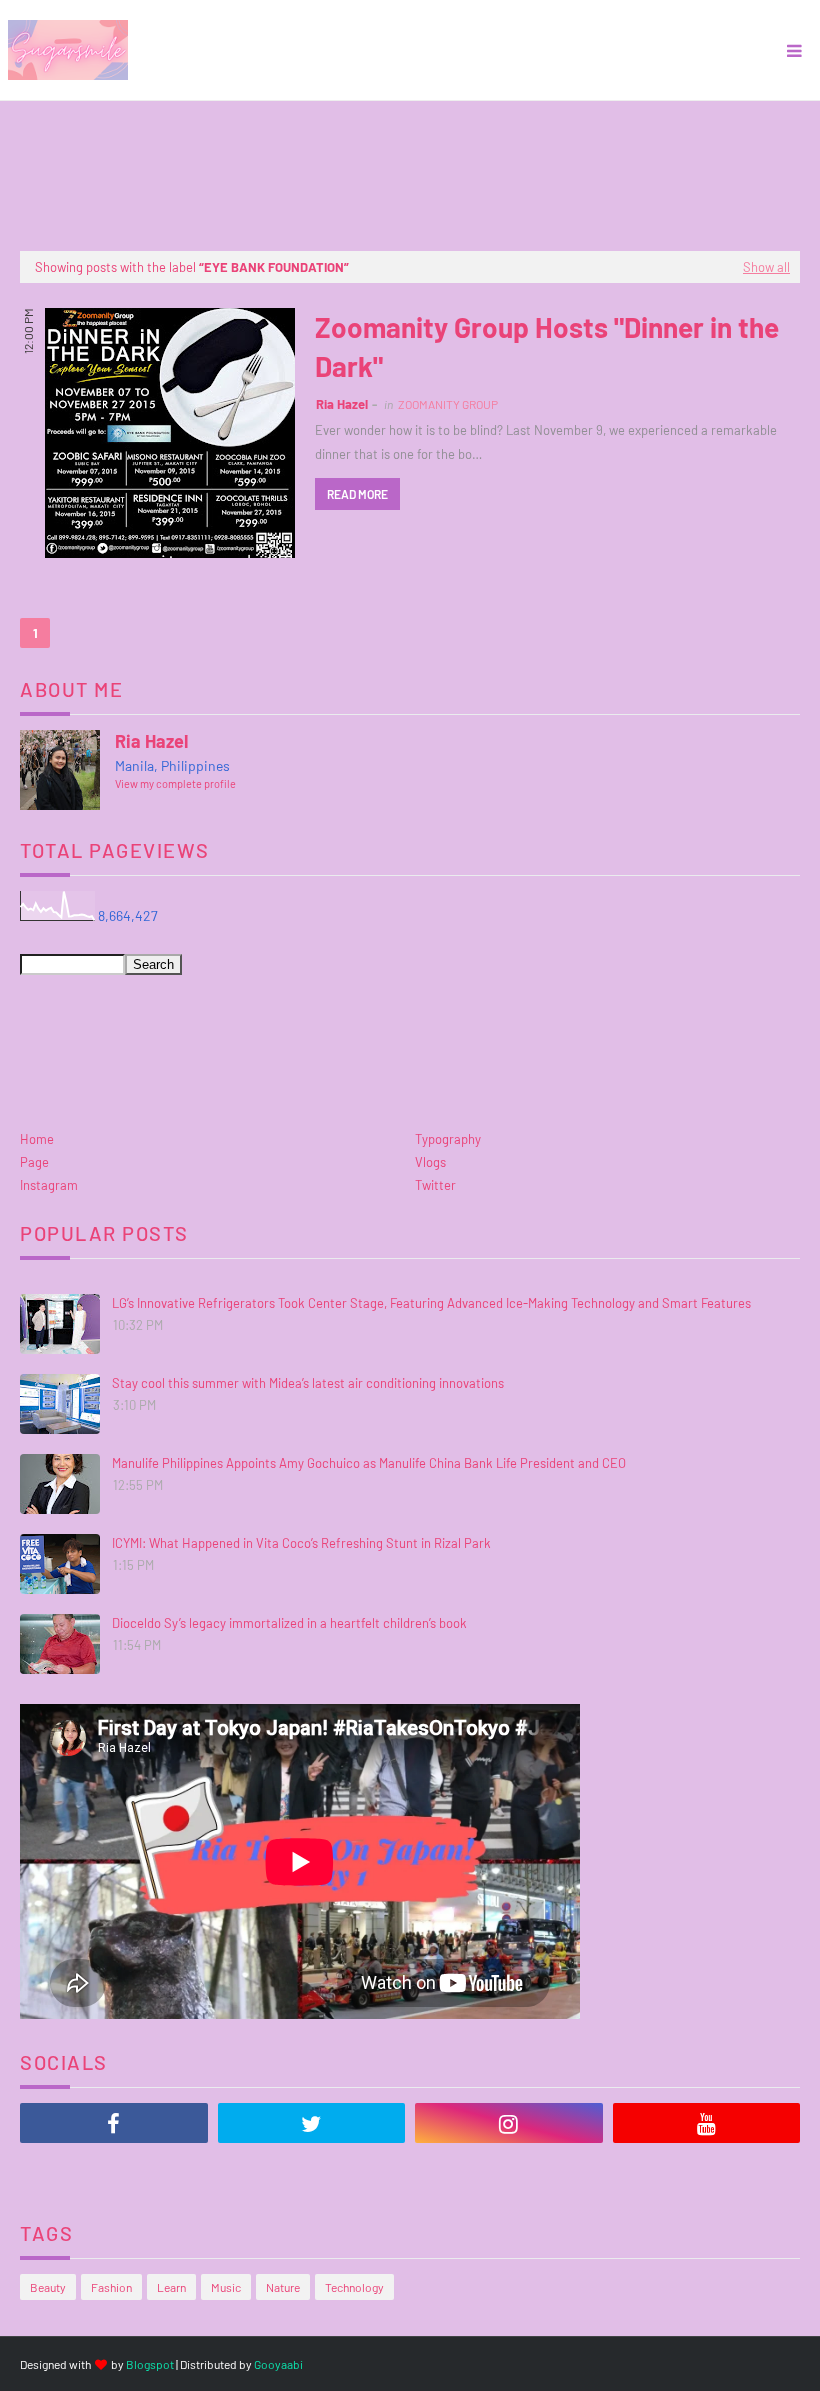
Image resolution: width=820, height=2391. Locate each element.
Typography (448, 1139)
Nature (283, 2287)
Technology (354, 2287)
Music (226, 2287)
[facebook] (114, 2123)
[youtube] (707, 2123)
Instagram (49, 1185)
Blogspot (150, 2364)
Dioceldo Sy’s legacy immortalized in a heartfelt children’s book (289, 1623)
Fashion (111, 2287)
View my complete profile (175, 783)
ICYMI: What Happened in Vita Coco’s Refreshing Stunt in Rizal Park (301, 1543)
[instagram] (509, 2123)
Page (34, 1162)
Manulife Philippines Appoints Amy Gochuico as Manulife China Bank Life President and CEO (369, 1463)
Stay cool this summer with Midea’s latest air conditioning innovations (308, 1383)
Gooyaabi (278, 2364)
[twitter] (312, 2123)
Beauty (48, 2287)
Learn (171, 2287)
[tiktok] (114, 2173)
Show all (766, 267)
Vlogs (430, 1162)
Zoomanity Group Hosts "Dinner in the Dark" (547, 346)
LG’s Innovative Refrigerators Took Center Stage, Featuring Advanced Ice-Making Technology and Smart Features (431, 1303)
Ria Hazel (342, 404)
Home (37, 1139)
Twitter (435, 1185)
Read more (357, 494)
